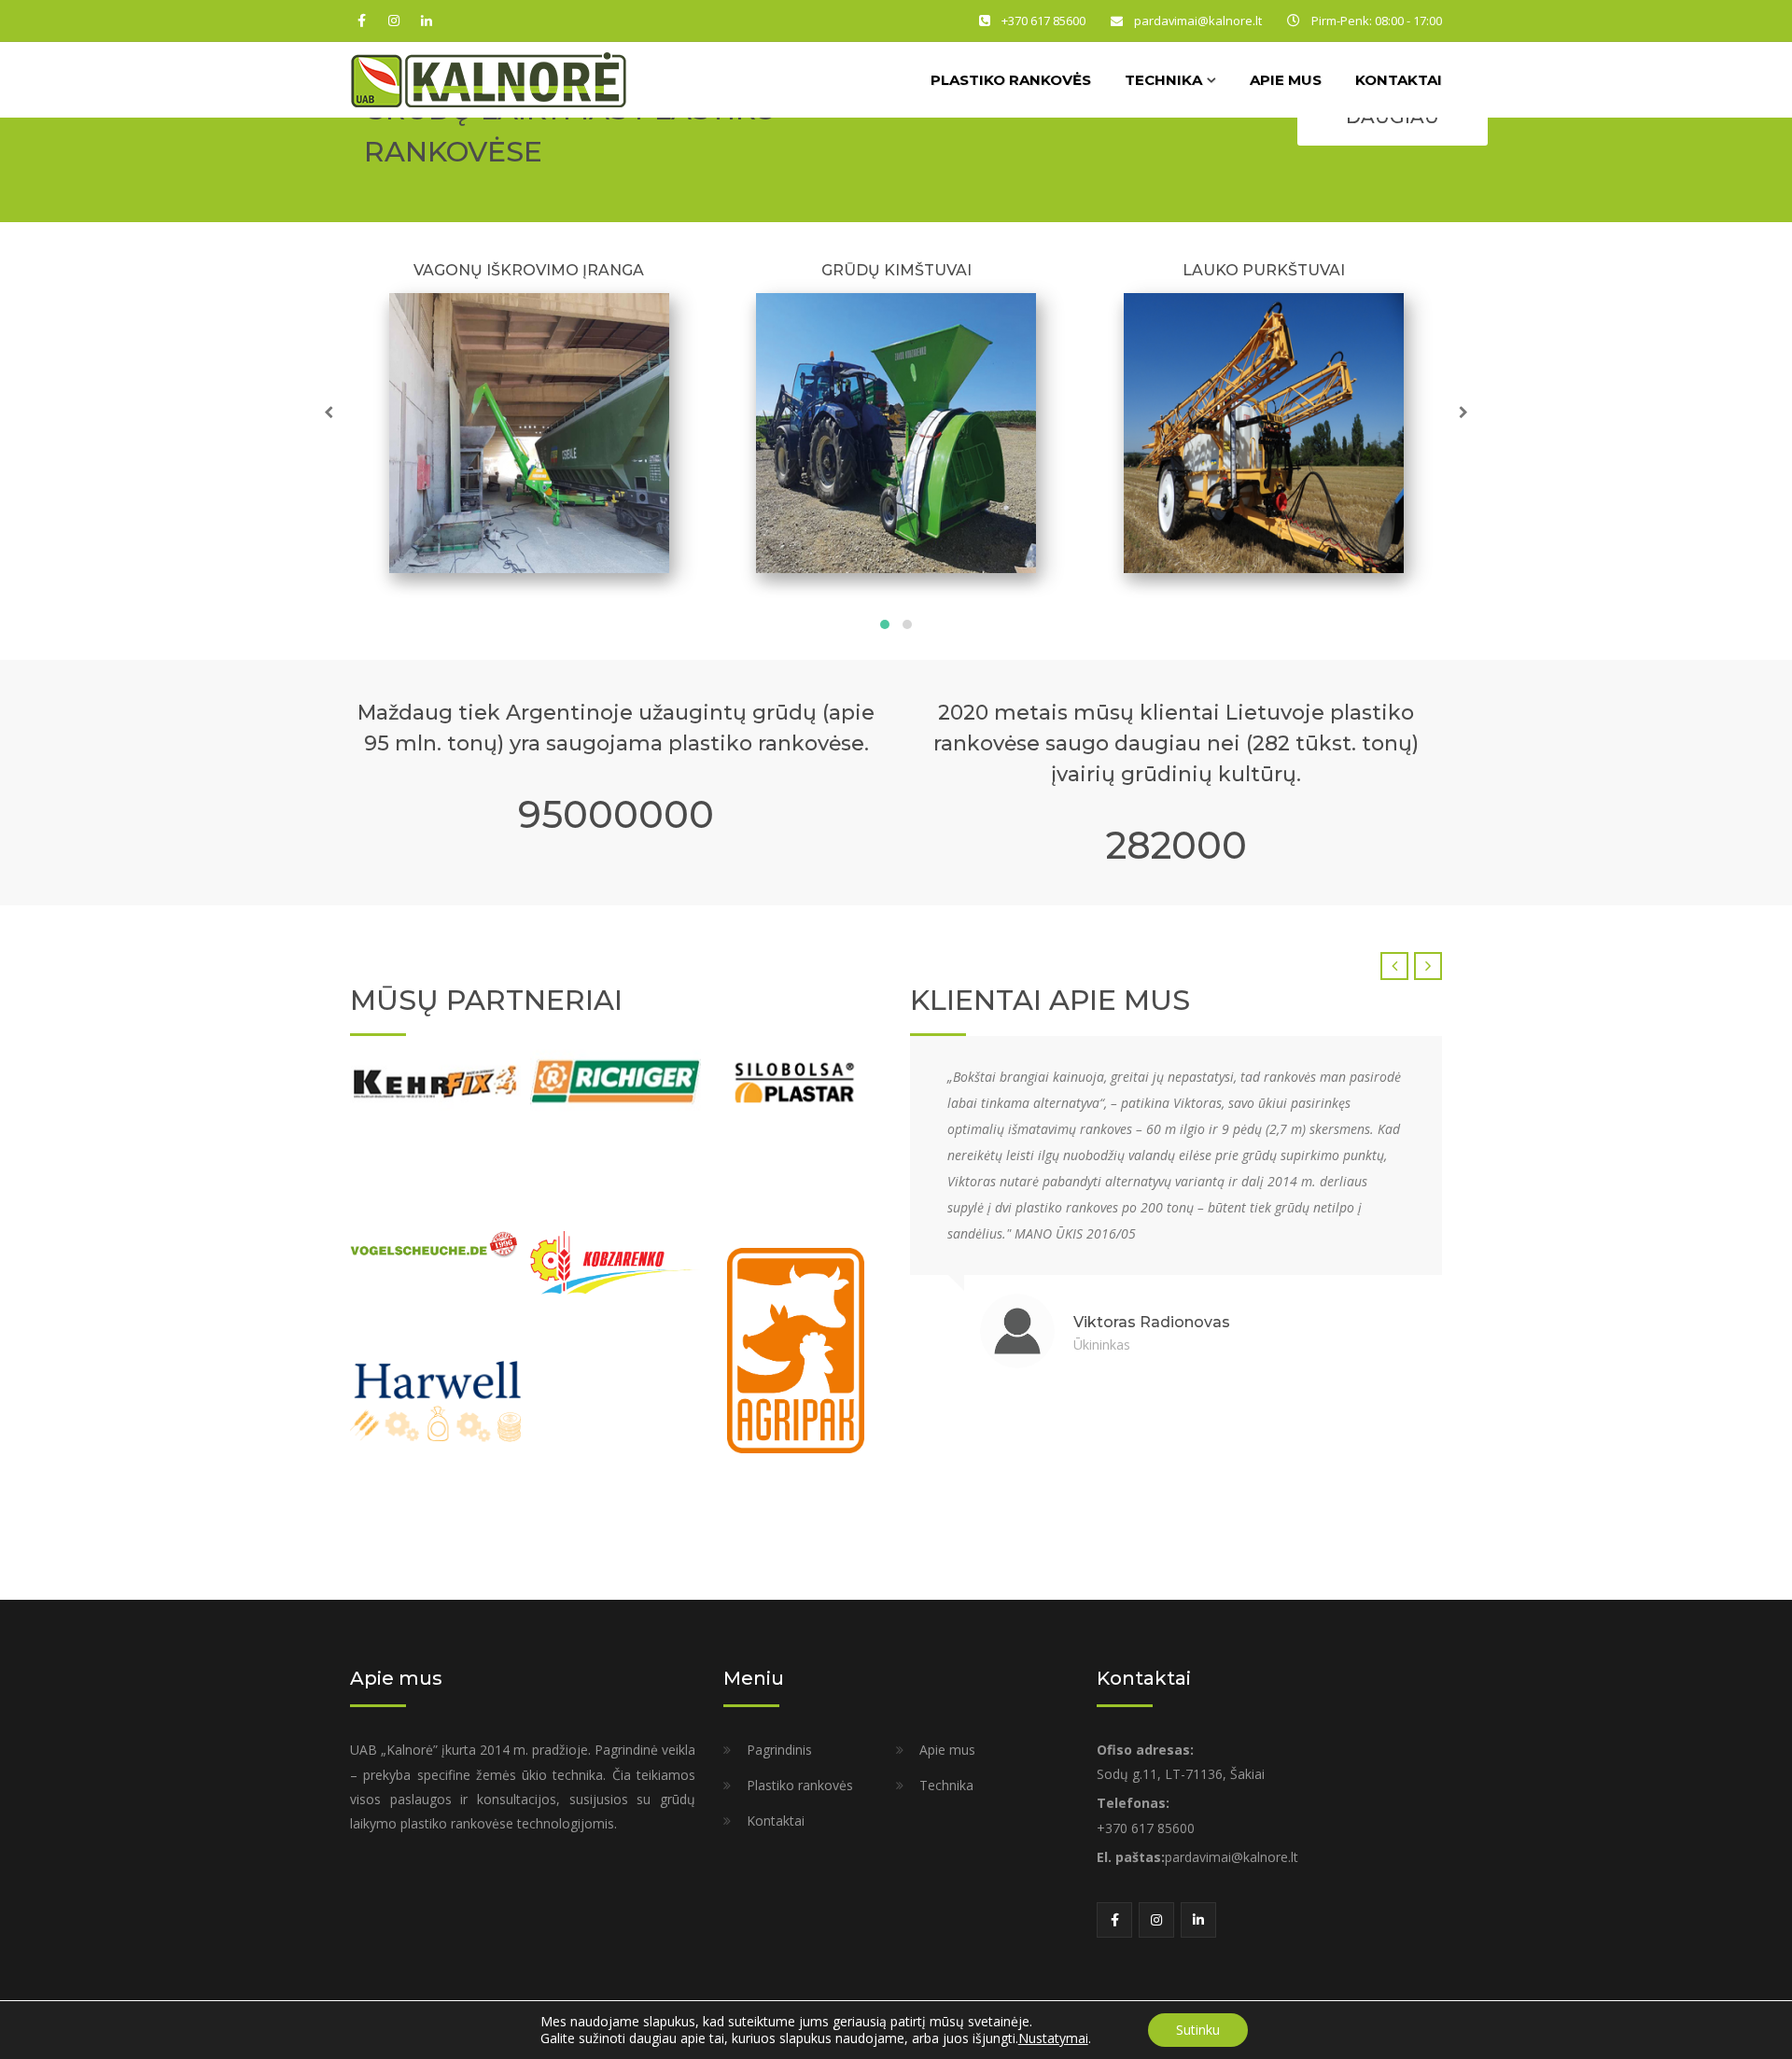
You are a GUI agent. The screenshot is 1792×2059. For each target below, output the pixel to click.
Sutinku (1198, 2030)
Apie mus (1286, 80)
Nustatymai (1053, 2038)
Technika (946, 1785)
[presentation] (331, 413)
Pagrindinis (779, 1750)
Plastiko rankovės (1011, 80)
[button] (885, 624)
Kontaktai (1399, 80)
